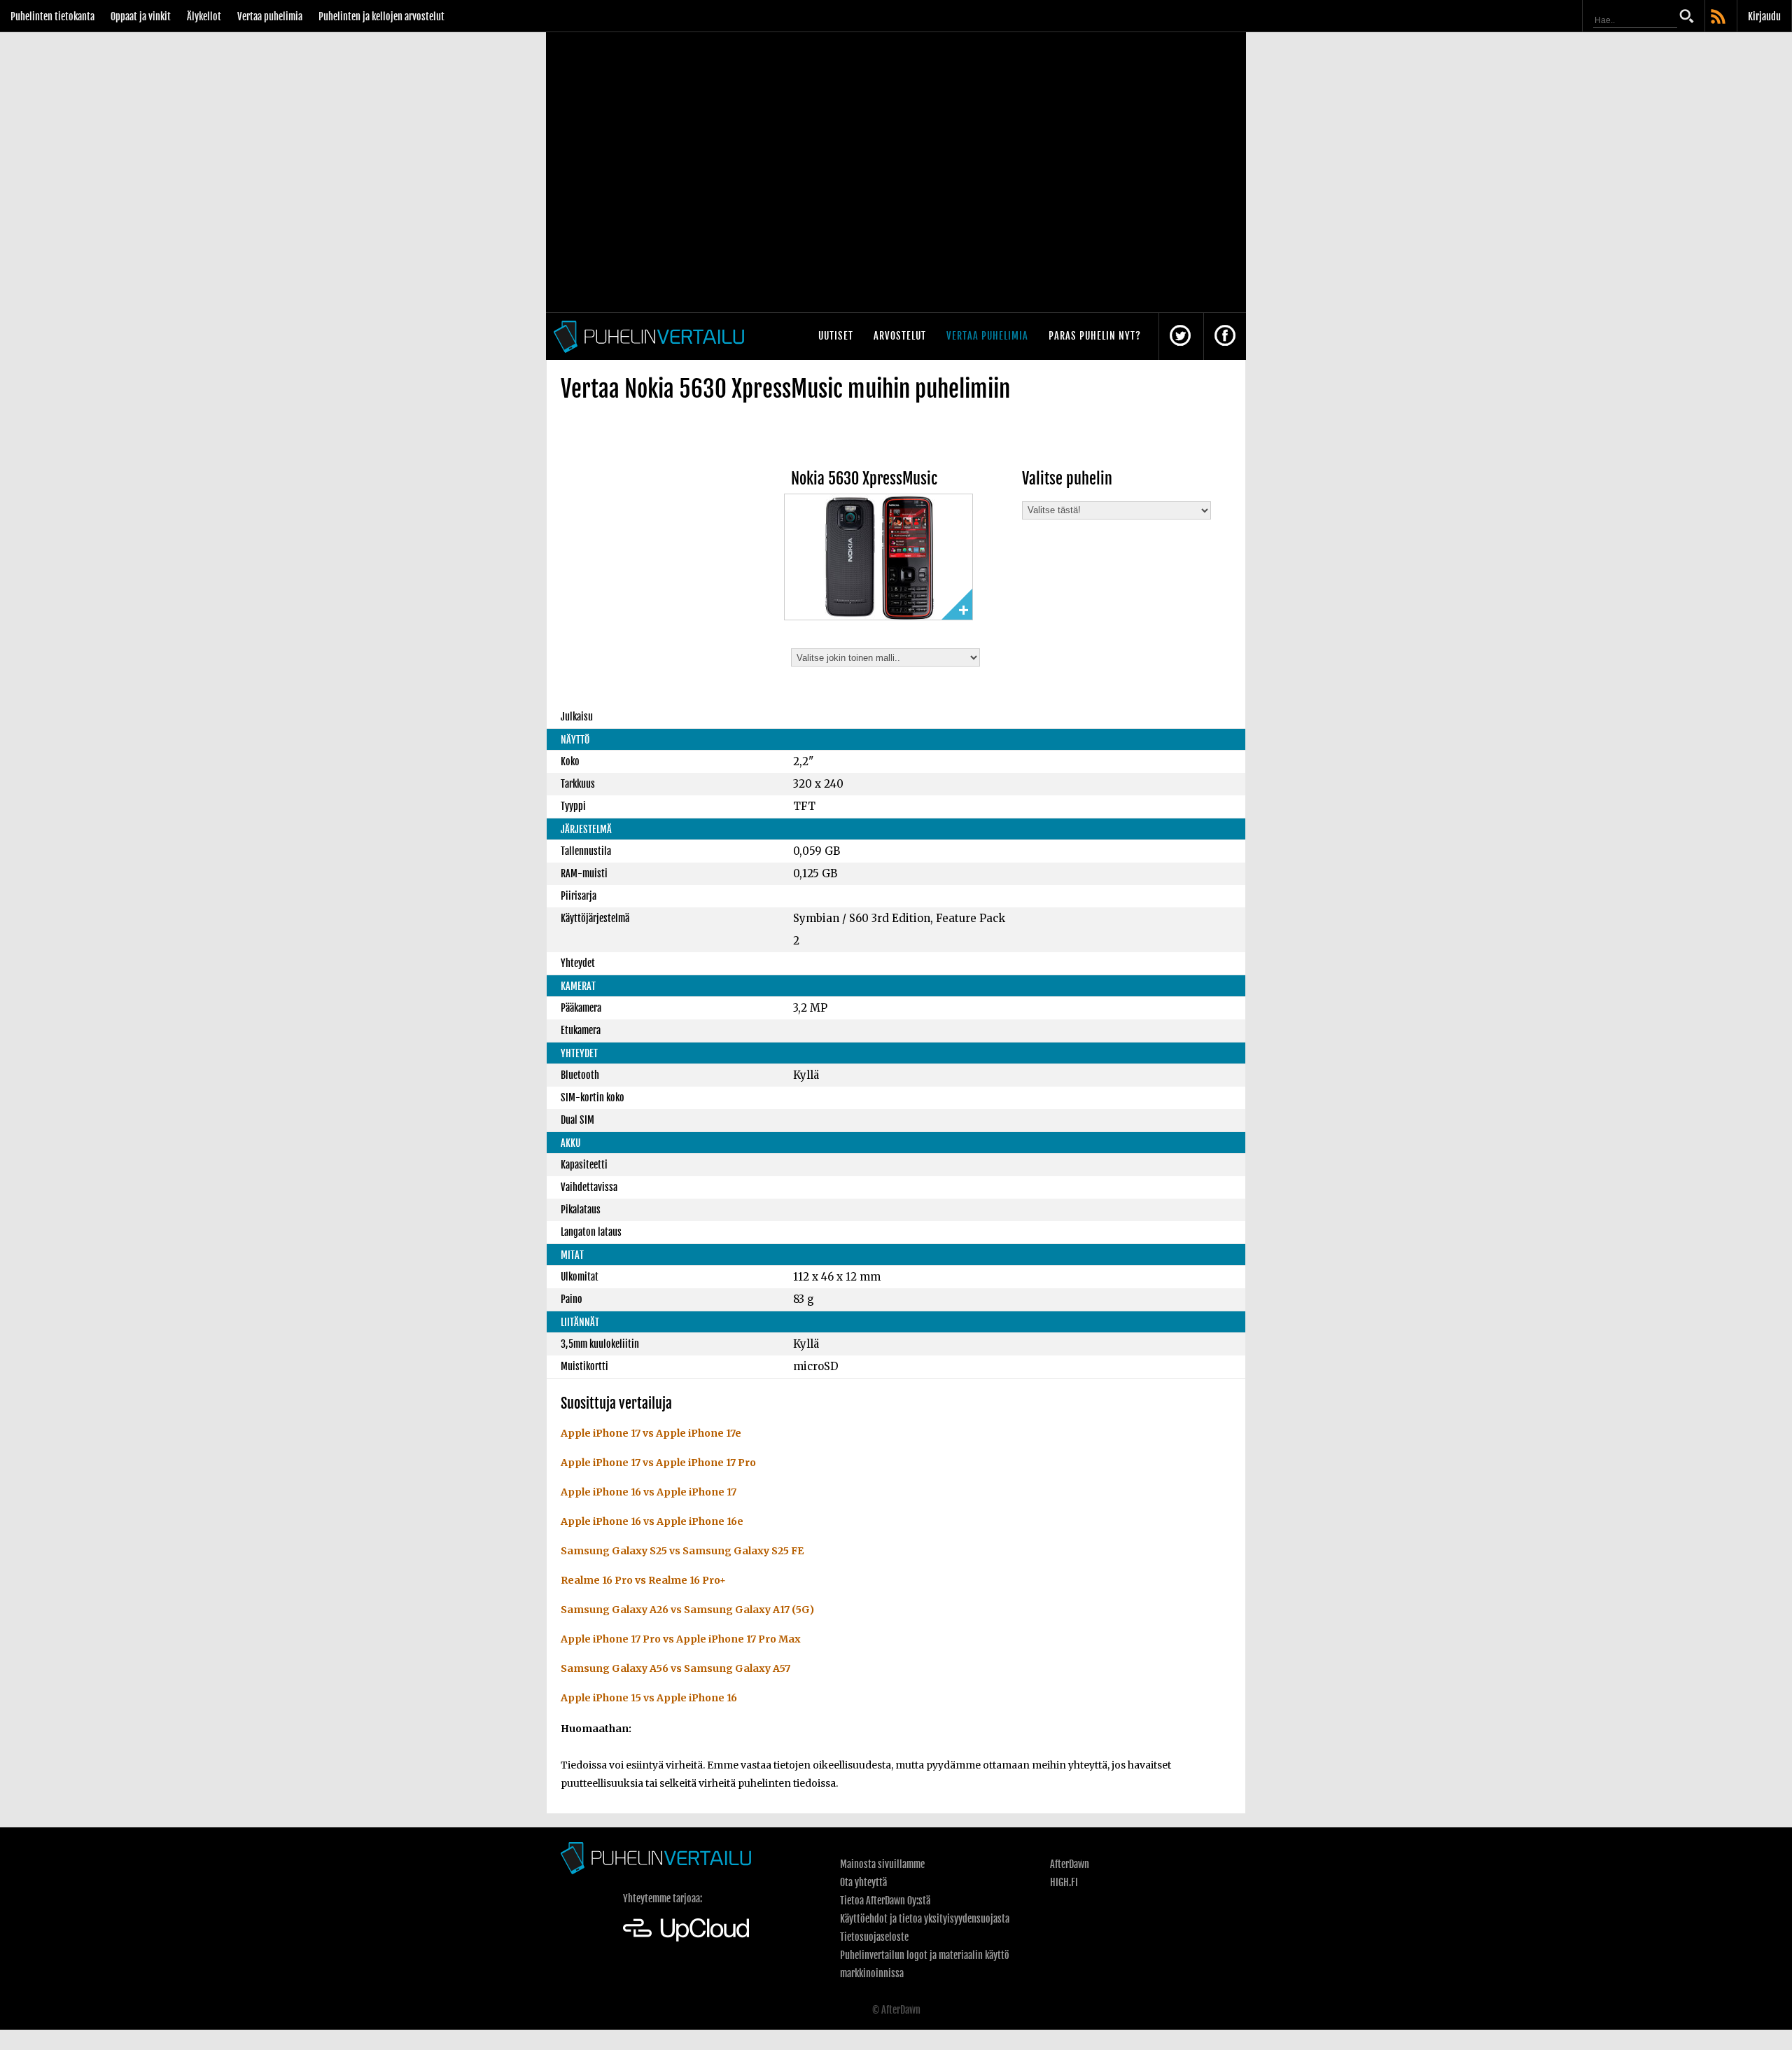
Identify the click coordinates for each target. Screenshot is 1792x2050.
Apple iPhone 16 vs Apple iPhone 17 (649, 1492)
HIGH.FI (1064, 1882)
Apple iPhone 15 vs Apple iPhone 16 (649, 1698)
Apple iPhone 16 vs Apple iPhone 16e (652, 1521)
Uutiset (836, 336)
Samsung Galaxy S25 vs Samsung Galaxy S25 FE (682, 1551)
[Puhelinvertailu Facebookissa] (1225, 336)
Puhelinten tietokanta (52, 16)
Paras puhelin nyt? (1095, 336)
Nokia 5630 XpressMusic (864, 479)
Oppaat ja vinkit (141, 16)
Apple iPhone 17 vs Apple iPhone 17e (651, 1433)
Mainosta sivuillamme (882, 1864)
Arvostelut (900, 336)
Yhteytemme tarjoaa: (663, 1898)
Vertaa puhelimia (270, 16)
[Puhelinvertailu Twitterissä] (1180, 336)
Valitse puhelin (1067, 479)
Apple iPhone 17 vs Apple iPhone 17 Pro (658, 1463)
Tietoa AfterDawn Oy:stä (885, 1901)
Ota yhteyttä (863, 1882)
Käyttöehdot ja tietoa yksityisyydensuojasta (925, 1919)
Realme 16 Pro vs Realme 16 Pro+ (643, 1580)
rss (1719, 18)
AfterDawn (1070, 1864)
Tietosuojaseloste (874, 1937)
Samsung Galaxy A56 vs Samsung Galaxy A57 (675, 1668)
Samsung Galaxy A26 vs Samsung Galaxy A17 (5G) (687, 1610)
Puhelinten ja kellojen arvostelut (381, 16)
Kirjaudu (1764, 16)
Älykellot (204, 16)
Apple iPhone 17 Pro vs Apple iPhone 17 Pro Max (681, 1639)
